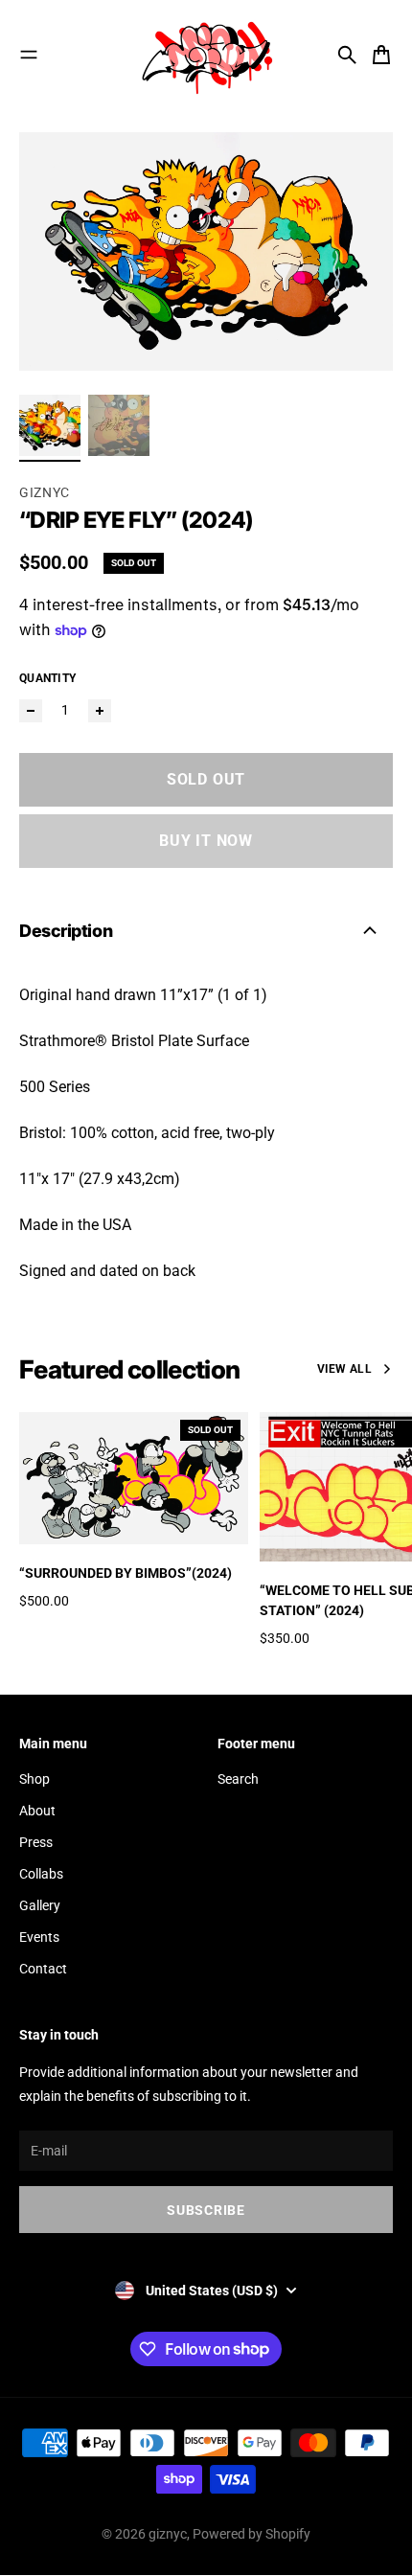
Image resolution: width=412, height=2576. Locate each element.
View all (344, 1369)
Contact (43, 1969)
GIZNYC (45, 492)
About (37, 1811)
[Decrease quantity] (31, 711)
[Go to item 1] (50, 425)
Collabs (41, 1874)
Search (238, 1779)
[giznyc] (206, 55)
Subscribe (206, 2210)
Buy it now (206, 841)
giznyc (168, 2534)
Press (36, 1842)
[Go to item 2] (119, 425)
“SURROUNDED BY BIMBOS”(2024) (126, 1573)
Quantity (47, 678)
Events (39, 1937)
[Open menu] (29, 55)
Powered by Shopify (252, 2534)
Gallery (40, 1905)
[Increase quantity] (100, 711)
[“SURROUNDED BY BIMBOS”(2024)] (134, 1478)
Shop (34, 1779)
